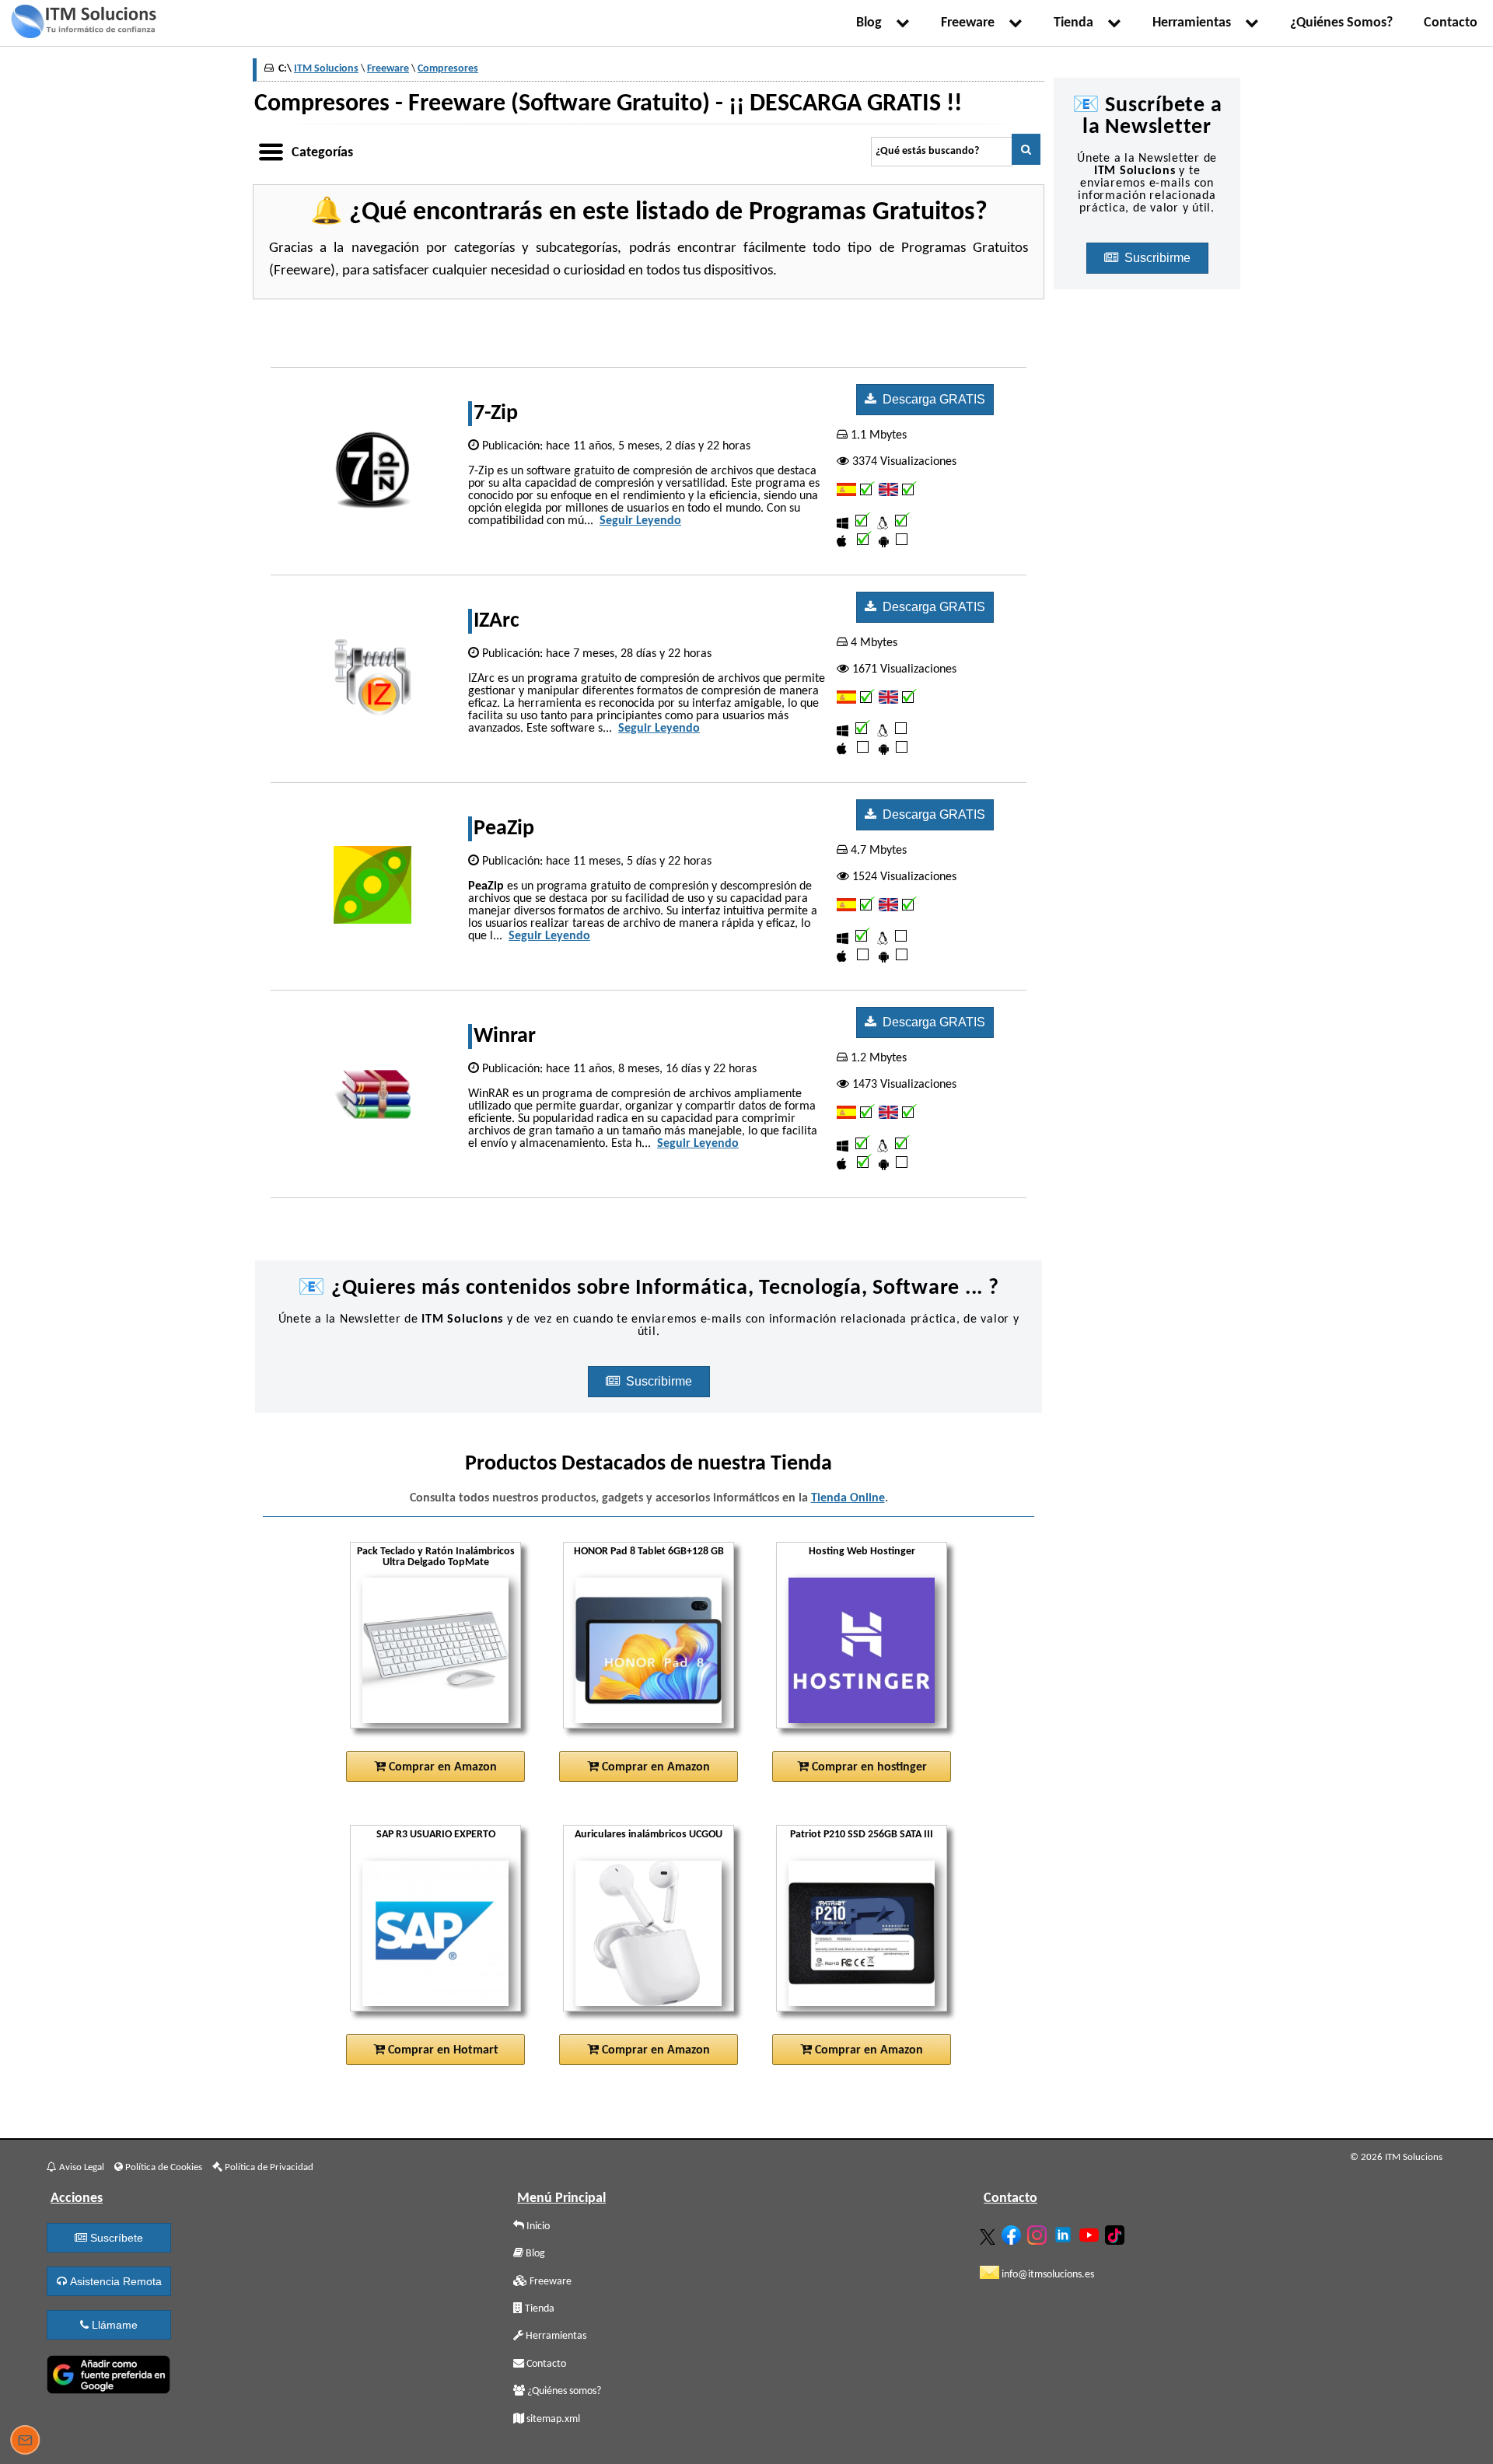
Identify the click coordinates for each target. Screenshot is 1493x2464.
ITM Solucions (326, 69)
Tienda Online (848, 1498)
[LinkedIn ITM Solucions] (1065, 2232)
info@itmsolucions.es (1047, 2275)
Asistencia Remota (114, 2281)
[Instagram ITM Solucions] (1039, 2232)
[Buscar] (1026, 149)
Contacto (1451, 23)
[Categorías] (271, 149)
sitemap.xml (552, 2419)
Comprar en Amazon (441, 1767)
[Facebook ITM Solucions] (1013, 2232)
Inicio (537, 2226)
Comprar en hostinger (868, 1767)
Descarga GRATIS (931, 399)
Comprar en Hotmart (442, 2050)
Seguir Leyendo (640, 521)
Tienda (1077, 23)
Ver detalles (442, 1710)
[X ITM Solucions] (990, 2234)
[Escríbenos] (25, 2442)
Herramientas (1195, 23)
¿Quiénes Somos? (1341, 23)
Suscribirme (661, 1381)
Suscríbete (115, 2238)
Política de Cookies (163, 2167)
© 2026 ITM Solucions (1396, 2157)
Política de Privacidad (268, 2167)
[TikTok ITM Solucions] (1117, 2232)
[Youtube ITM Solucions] (1091, 2232)
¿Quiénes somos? (563, 2391)
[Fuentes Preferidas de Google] (108, 2371)
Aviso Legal (80, 2167)
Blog (872, 23)
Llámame (113, 2325)
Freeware (971, 23)
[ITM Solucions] (83, 23)
